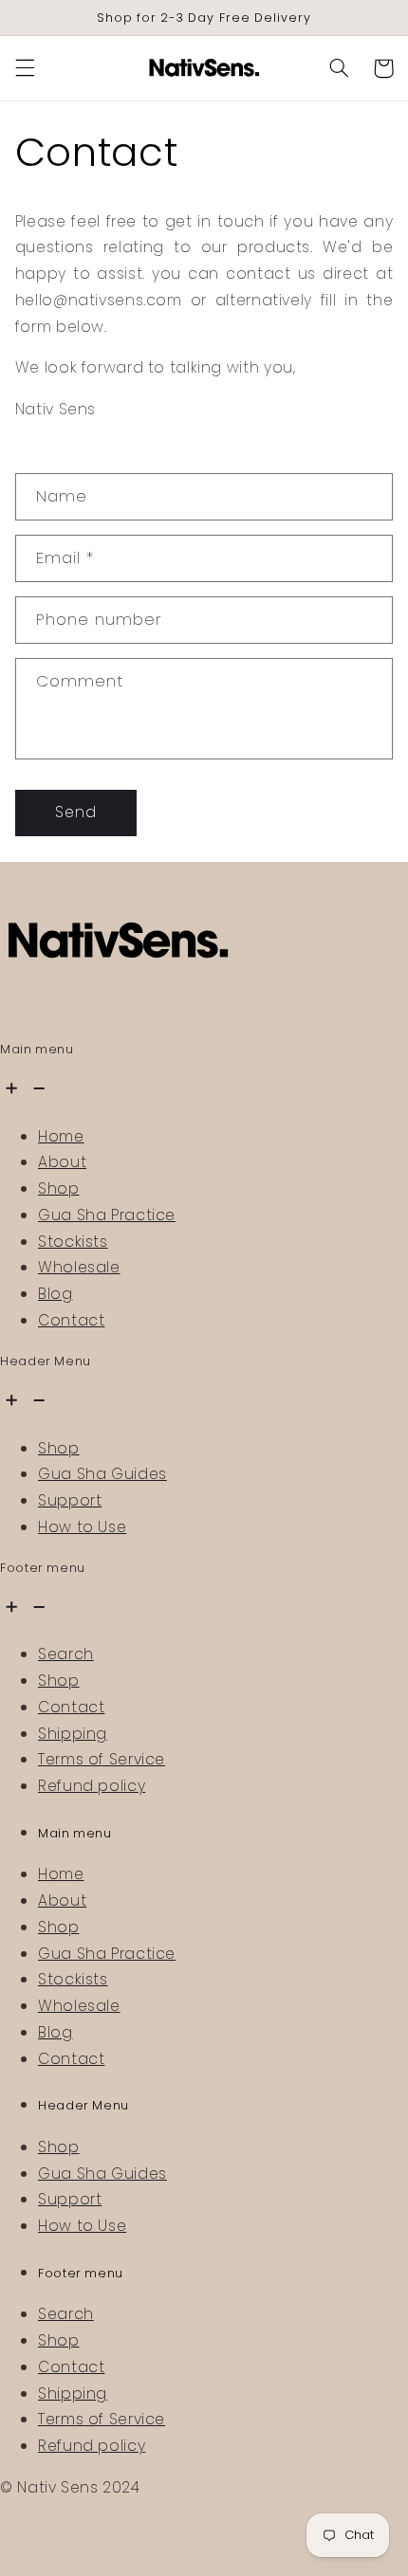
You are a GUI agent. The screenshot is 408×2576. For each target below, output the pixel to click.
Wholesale (79, 1267)
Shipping (73, 1734)
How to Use (82, 1527)
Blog (56, 1294)
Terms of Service (102, 1759)
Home (61, 1136)
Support (70, 1500)
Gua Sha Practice (107, 1215)
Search (66, 1654)
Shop (59, 1188)
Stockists (73, 1242)
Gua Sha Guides (102, 1474)
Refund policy (92, 1786)
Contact (71, 1320)
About (62, 1162)
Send (76, 812)
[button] (25, 68)
